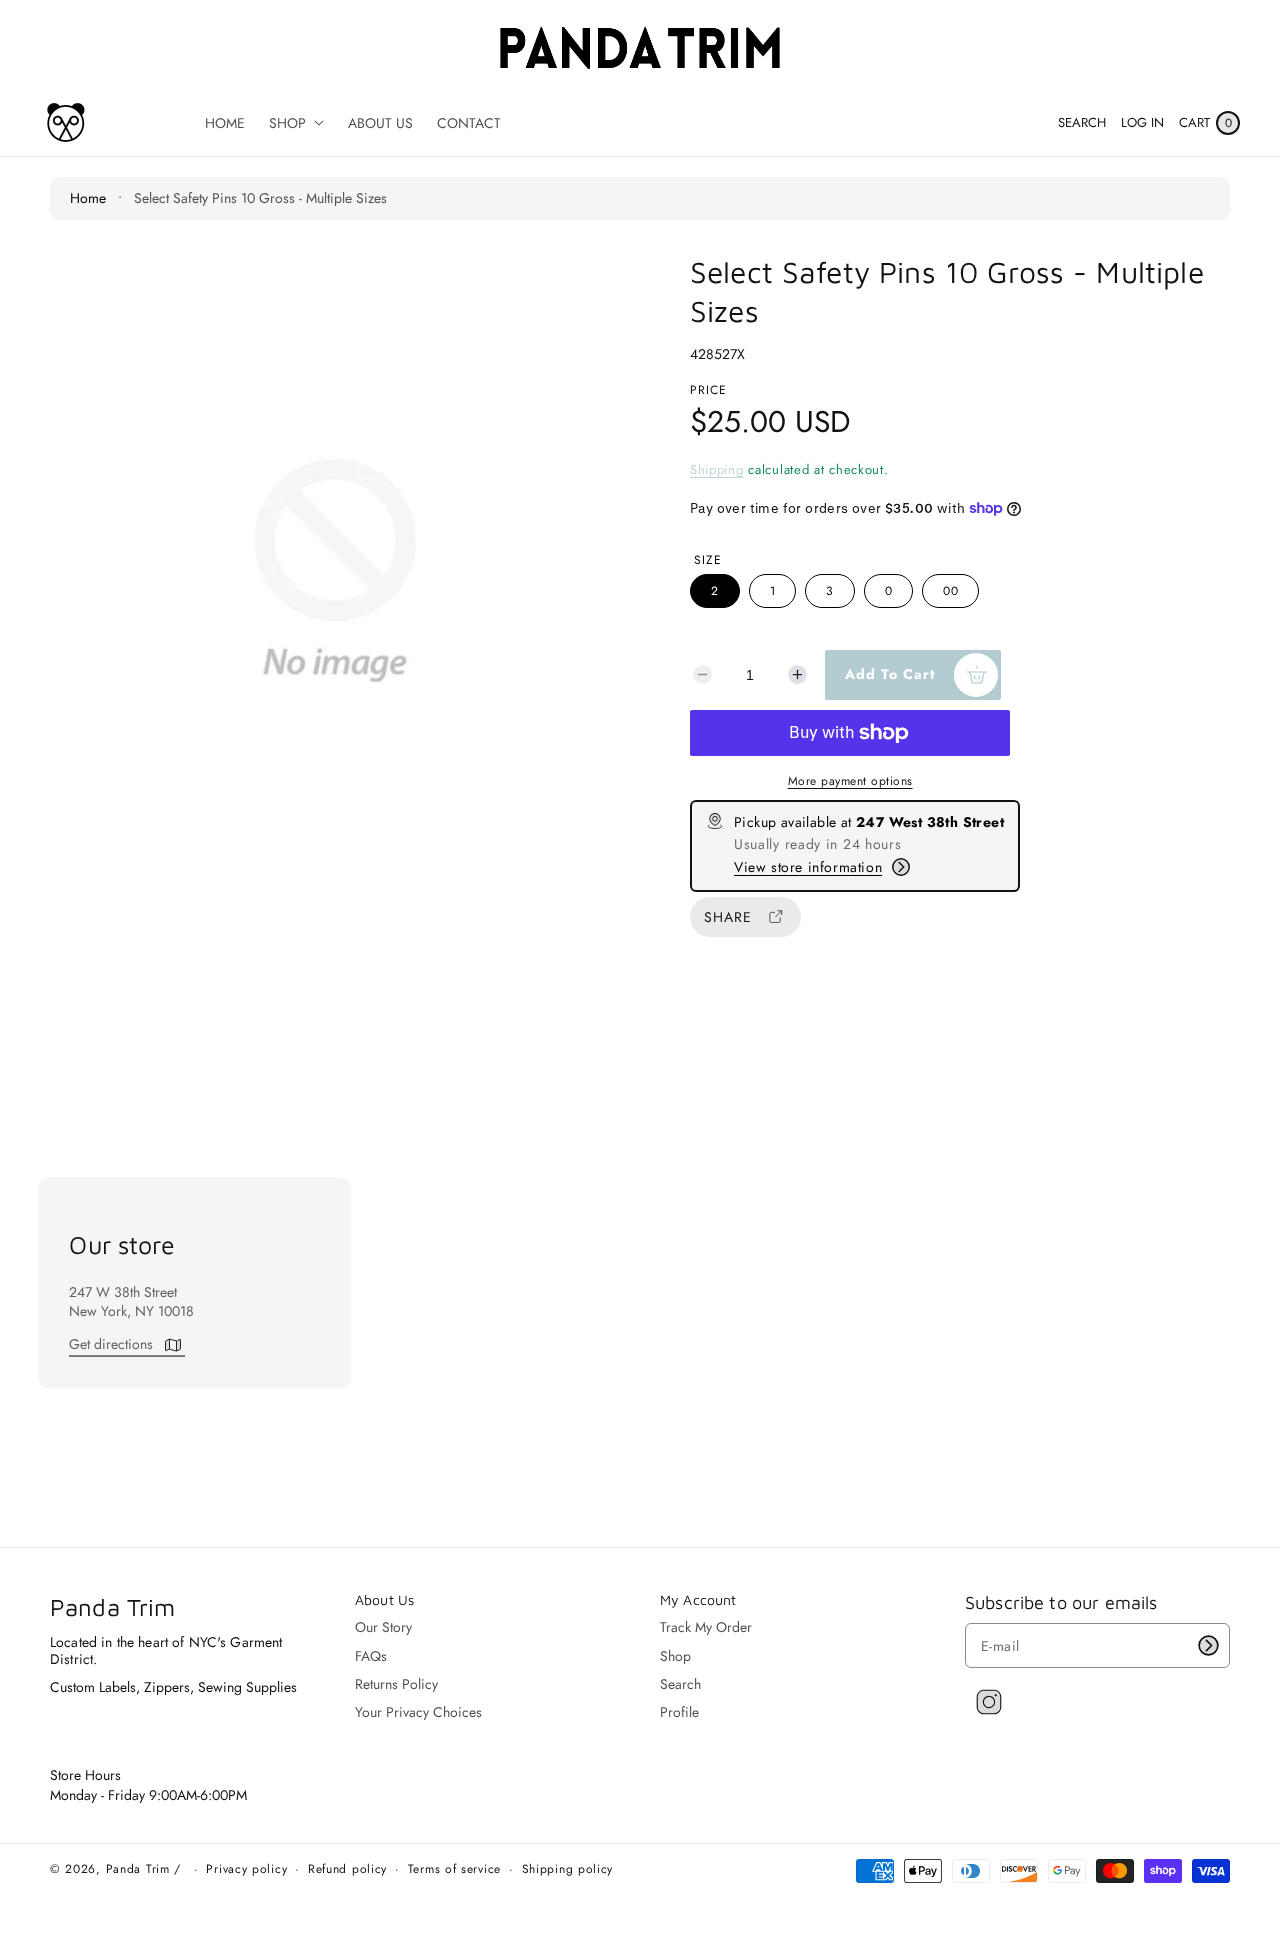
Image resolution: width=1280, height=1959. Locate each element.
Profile (679, 1712)
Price (708, 390)
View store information (808, 867)
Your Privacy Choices (418, 1712)
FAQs (371, 1656)
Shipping (717, 469)
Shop (675, 1656)
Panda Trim (138, 1869)
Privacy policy (246, 1870)
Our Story (383, 1627)
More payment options (850, 781)
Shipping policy (568, 1870)
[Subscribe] (1208, 1645)
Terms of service (454, 1870)
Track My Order (706, 1627)
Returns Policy (396, 1684)
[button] (1082, 123)
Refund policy (347, 1870)
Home (88, 198)
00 (950, 591)
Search (680, 1684)
